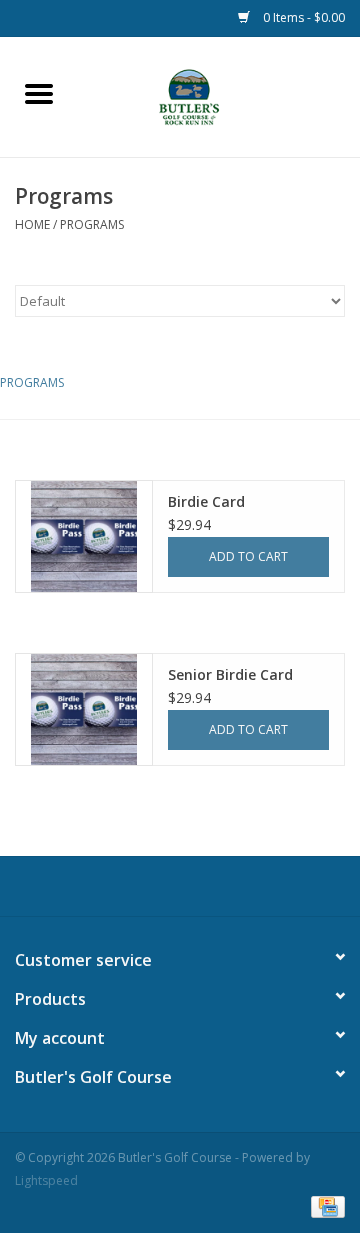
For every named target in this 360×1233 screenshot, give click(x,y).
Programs (92, 224)
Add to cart (248, 556)
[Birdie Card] (84, 536)
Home (32, 224)
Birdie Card (206, 501)
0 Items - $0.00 (302, 17)
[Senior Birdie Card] (84, 709)
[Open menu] (39, 93)
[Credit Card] (324, 1205)
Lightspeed (46, 1180)
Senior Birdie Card (230, 674)
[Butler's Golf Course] (218, 95)
